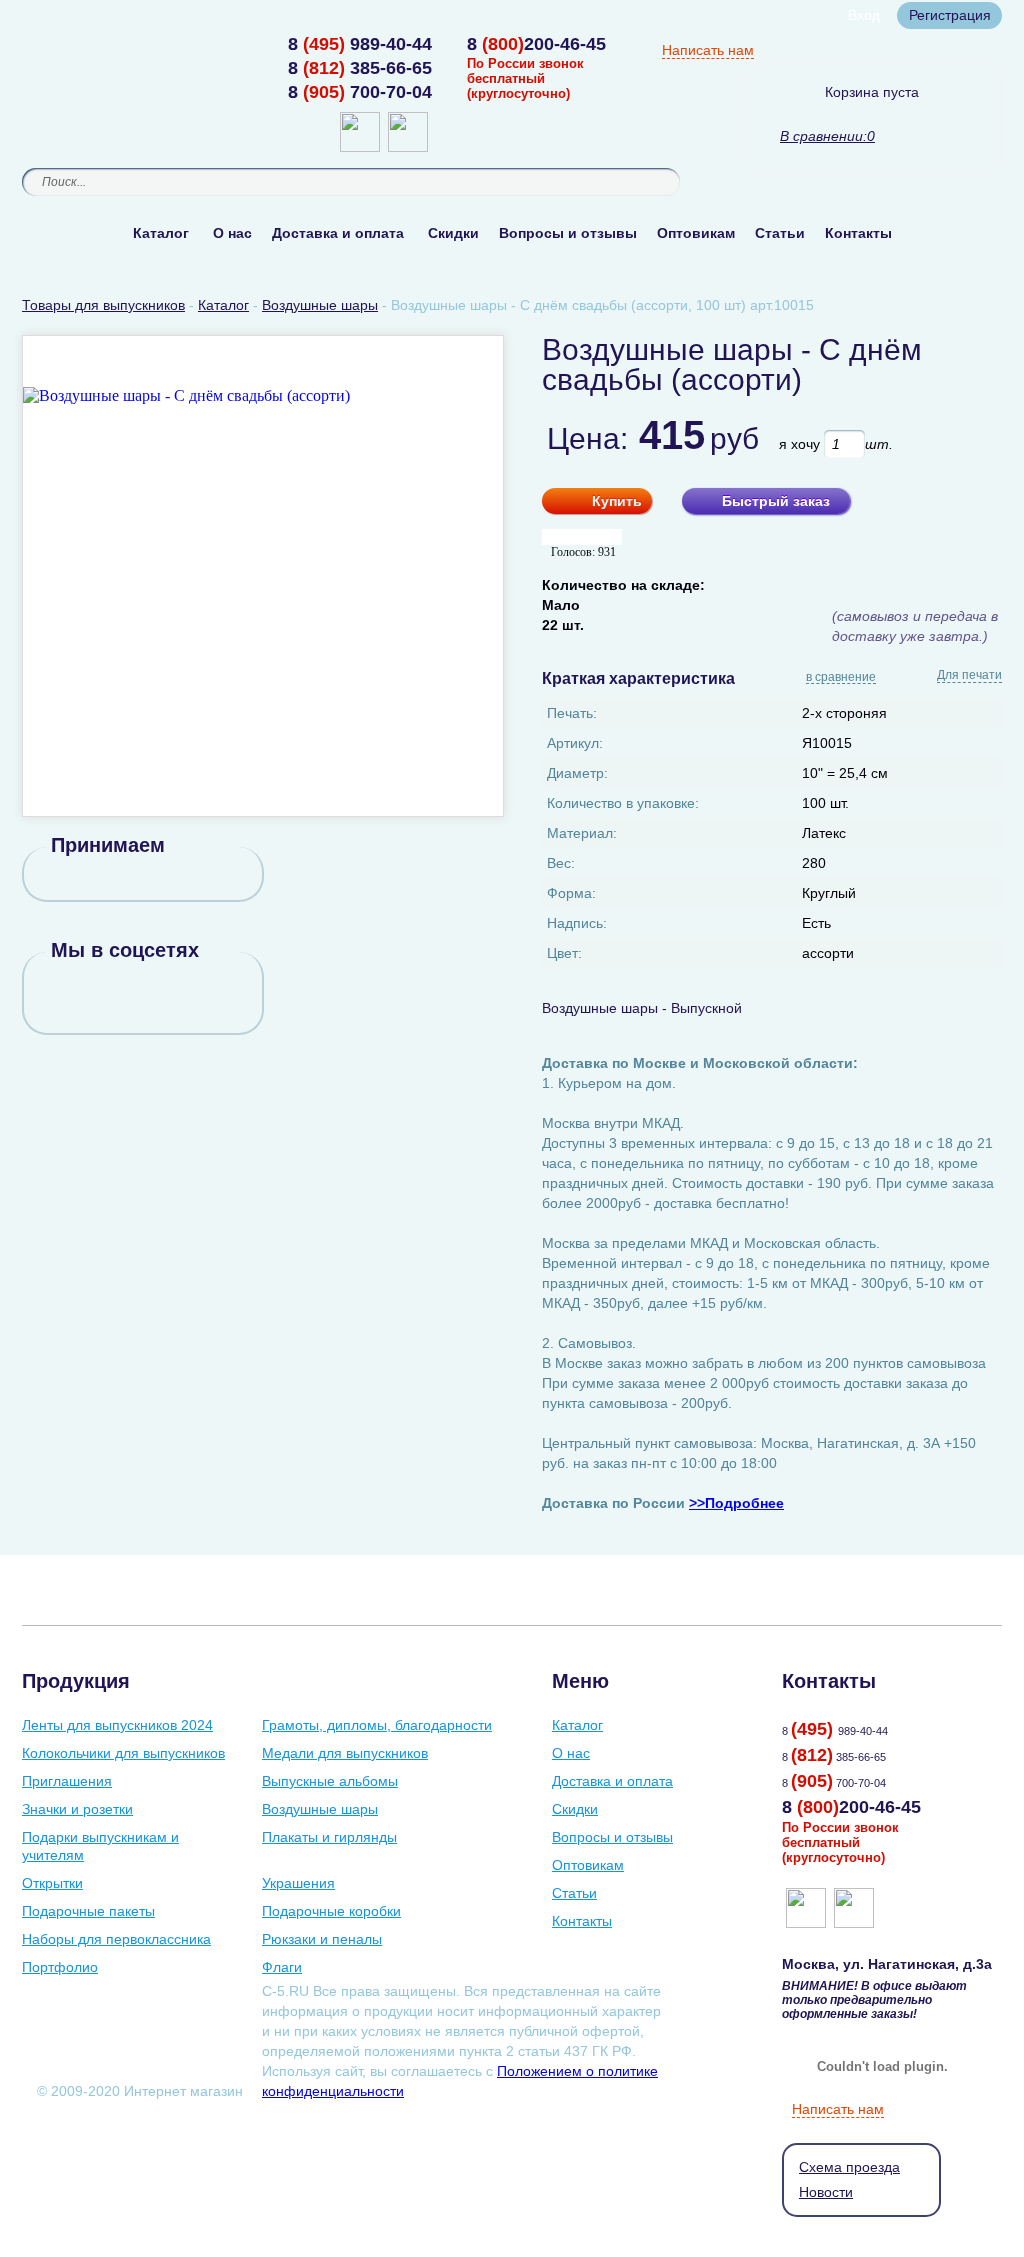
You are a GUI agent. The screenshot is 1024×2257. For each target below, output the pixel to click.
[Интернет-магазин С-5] (99, 46)
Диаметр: (577, 773)
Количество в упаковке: (623, 803)
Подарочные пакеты (88, 1911)
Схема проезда (849, 2167)
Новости (826, 2192)
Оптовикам (696, 233)
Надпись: (577, 923)
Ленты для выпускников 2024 (117, 1725)
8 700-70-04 (360, 92)
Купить (617, 501)
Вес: (561, 863)
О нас (232, 233)
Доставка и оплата (338, 233)
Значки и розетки (77, 1809)
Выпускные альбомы (330, 1781)
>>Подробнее (736, 1503)
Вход (864, 15)
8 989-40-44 (360, 44)
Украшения (298, 1883)
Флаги (282, 1967)
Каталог (161, 233)
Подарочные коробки (331, 1911)
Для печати (969, 675)
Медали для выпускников (345, 1753)
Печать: (572, 713)
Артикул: (575, 743)
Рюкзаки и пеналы (322, 1939)
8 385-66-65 (360, 68)
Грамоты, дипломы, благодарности (377, 1725)
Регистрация (950, 15)
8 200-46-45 (536, 44)
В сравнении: (823, 136)
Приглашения (67, 1781)
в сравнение (841, 678)
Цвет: (564, 953)
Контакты (858, 233)
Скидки (453, 233)
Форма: (571, 893)
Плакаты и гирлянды (329, 1837)
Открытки (52, 1883)
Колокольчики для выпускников (123, 1753)
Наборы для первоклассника (116, 1939)
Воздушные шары (320, 1809)
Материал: (582, 833)
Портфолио (60, 1967)
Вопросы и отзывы (568, 233)
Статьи (780, 233)
